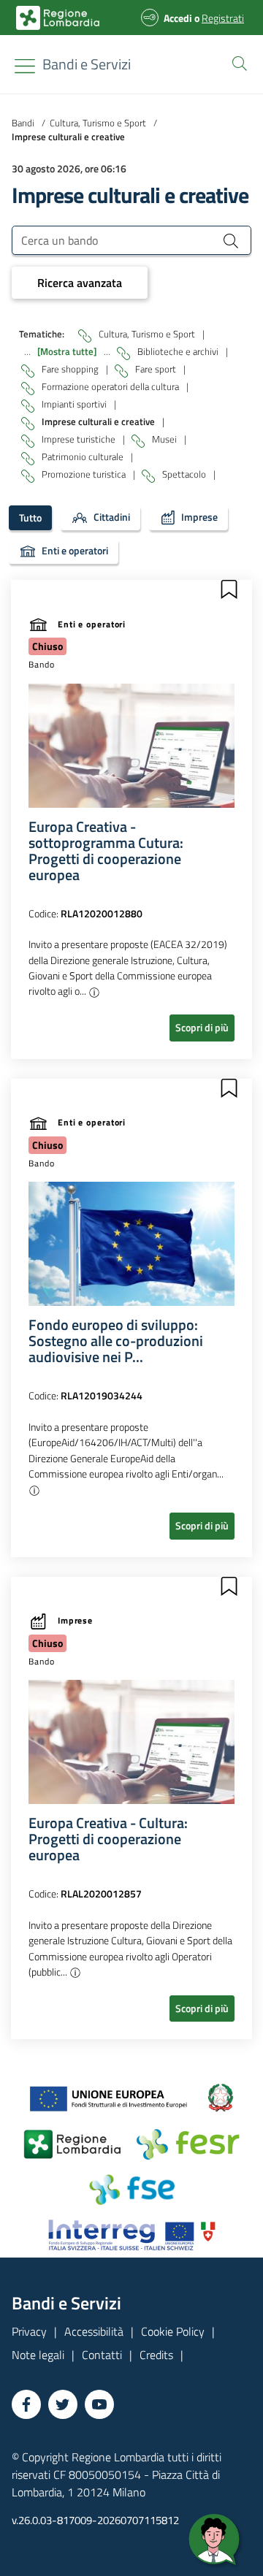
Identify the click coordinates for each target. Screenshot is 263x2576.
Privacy (29, 2331)
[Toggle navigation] (25, 66)
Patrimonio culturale (84, 456)
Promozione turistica (85, 474)
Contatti (102, 2355)
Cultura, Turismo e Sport (98, 123)
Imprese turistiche (80, 439)
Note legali (38, 2355)
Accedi (178, 18)
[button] (237, 62)
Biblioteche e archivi (179, 351)
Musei (165, 439)
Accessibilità (94, 2331)
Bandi (23, 123)
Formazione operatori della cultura (111, 386)
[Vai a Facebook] (26, 2404)
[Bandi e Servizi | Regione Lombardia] (58, 18)
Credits (156, 2355)
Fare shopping (71, 369)
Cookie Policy (173, 2331)
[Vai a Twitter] (63, 2404)
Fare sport (157, 369)
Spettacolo (185, 474)
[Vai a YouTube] (99, 2404)
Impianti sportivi (75, 404)
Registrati (223, 18)
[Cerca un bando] (231, 240)
